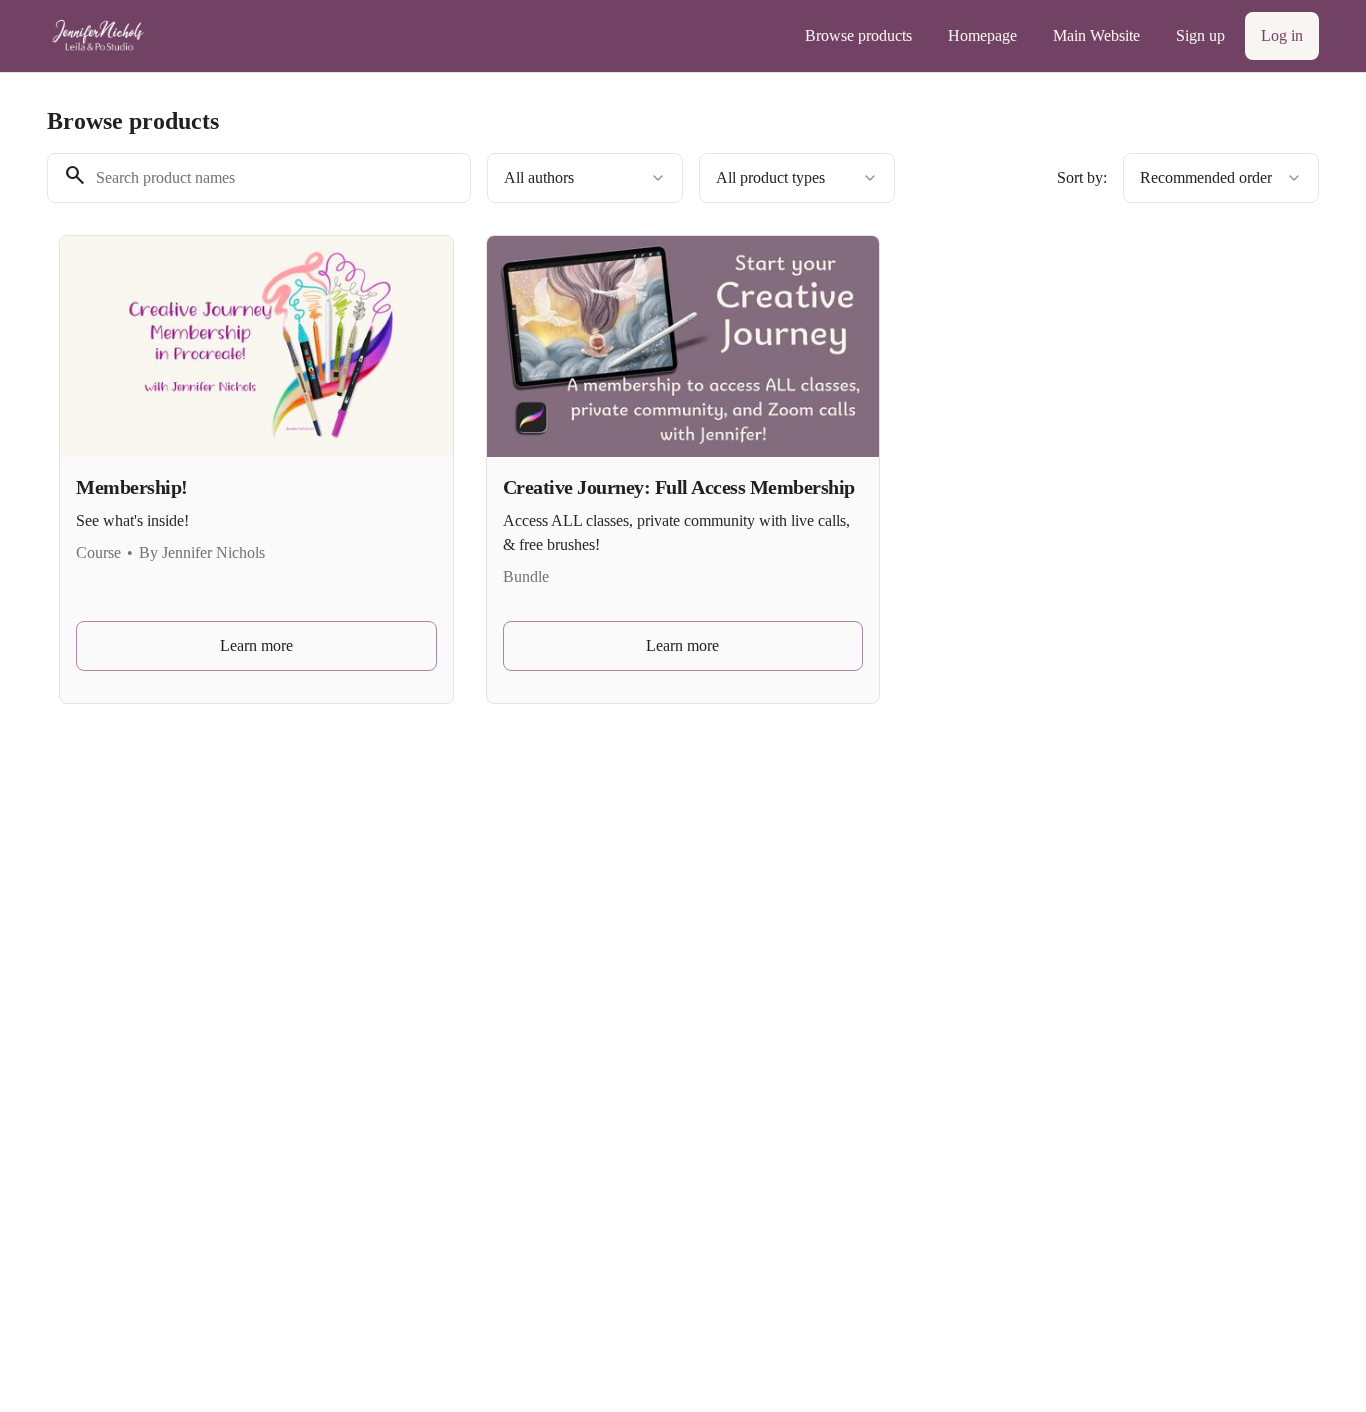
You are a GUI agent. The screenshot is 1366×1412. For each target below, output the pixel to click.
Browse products (858, 35)
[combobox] (585, 178)
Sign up (1200, 35)
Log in (1282, 35)
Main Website (1096, 35)
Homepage (982, 35)
